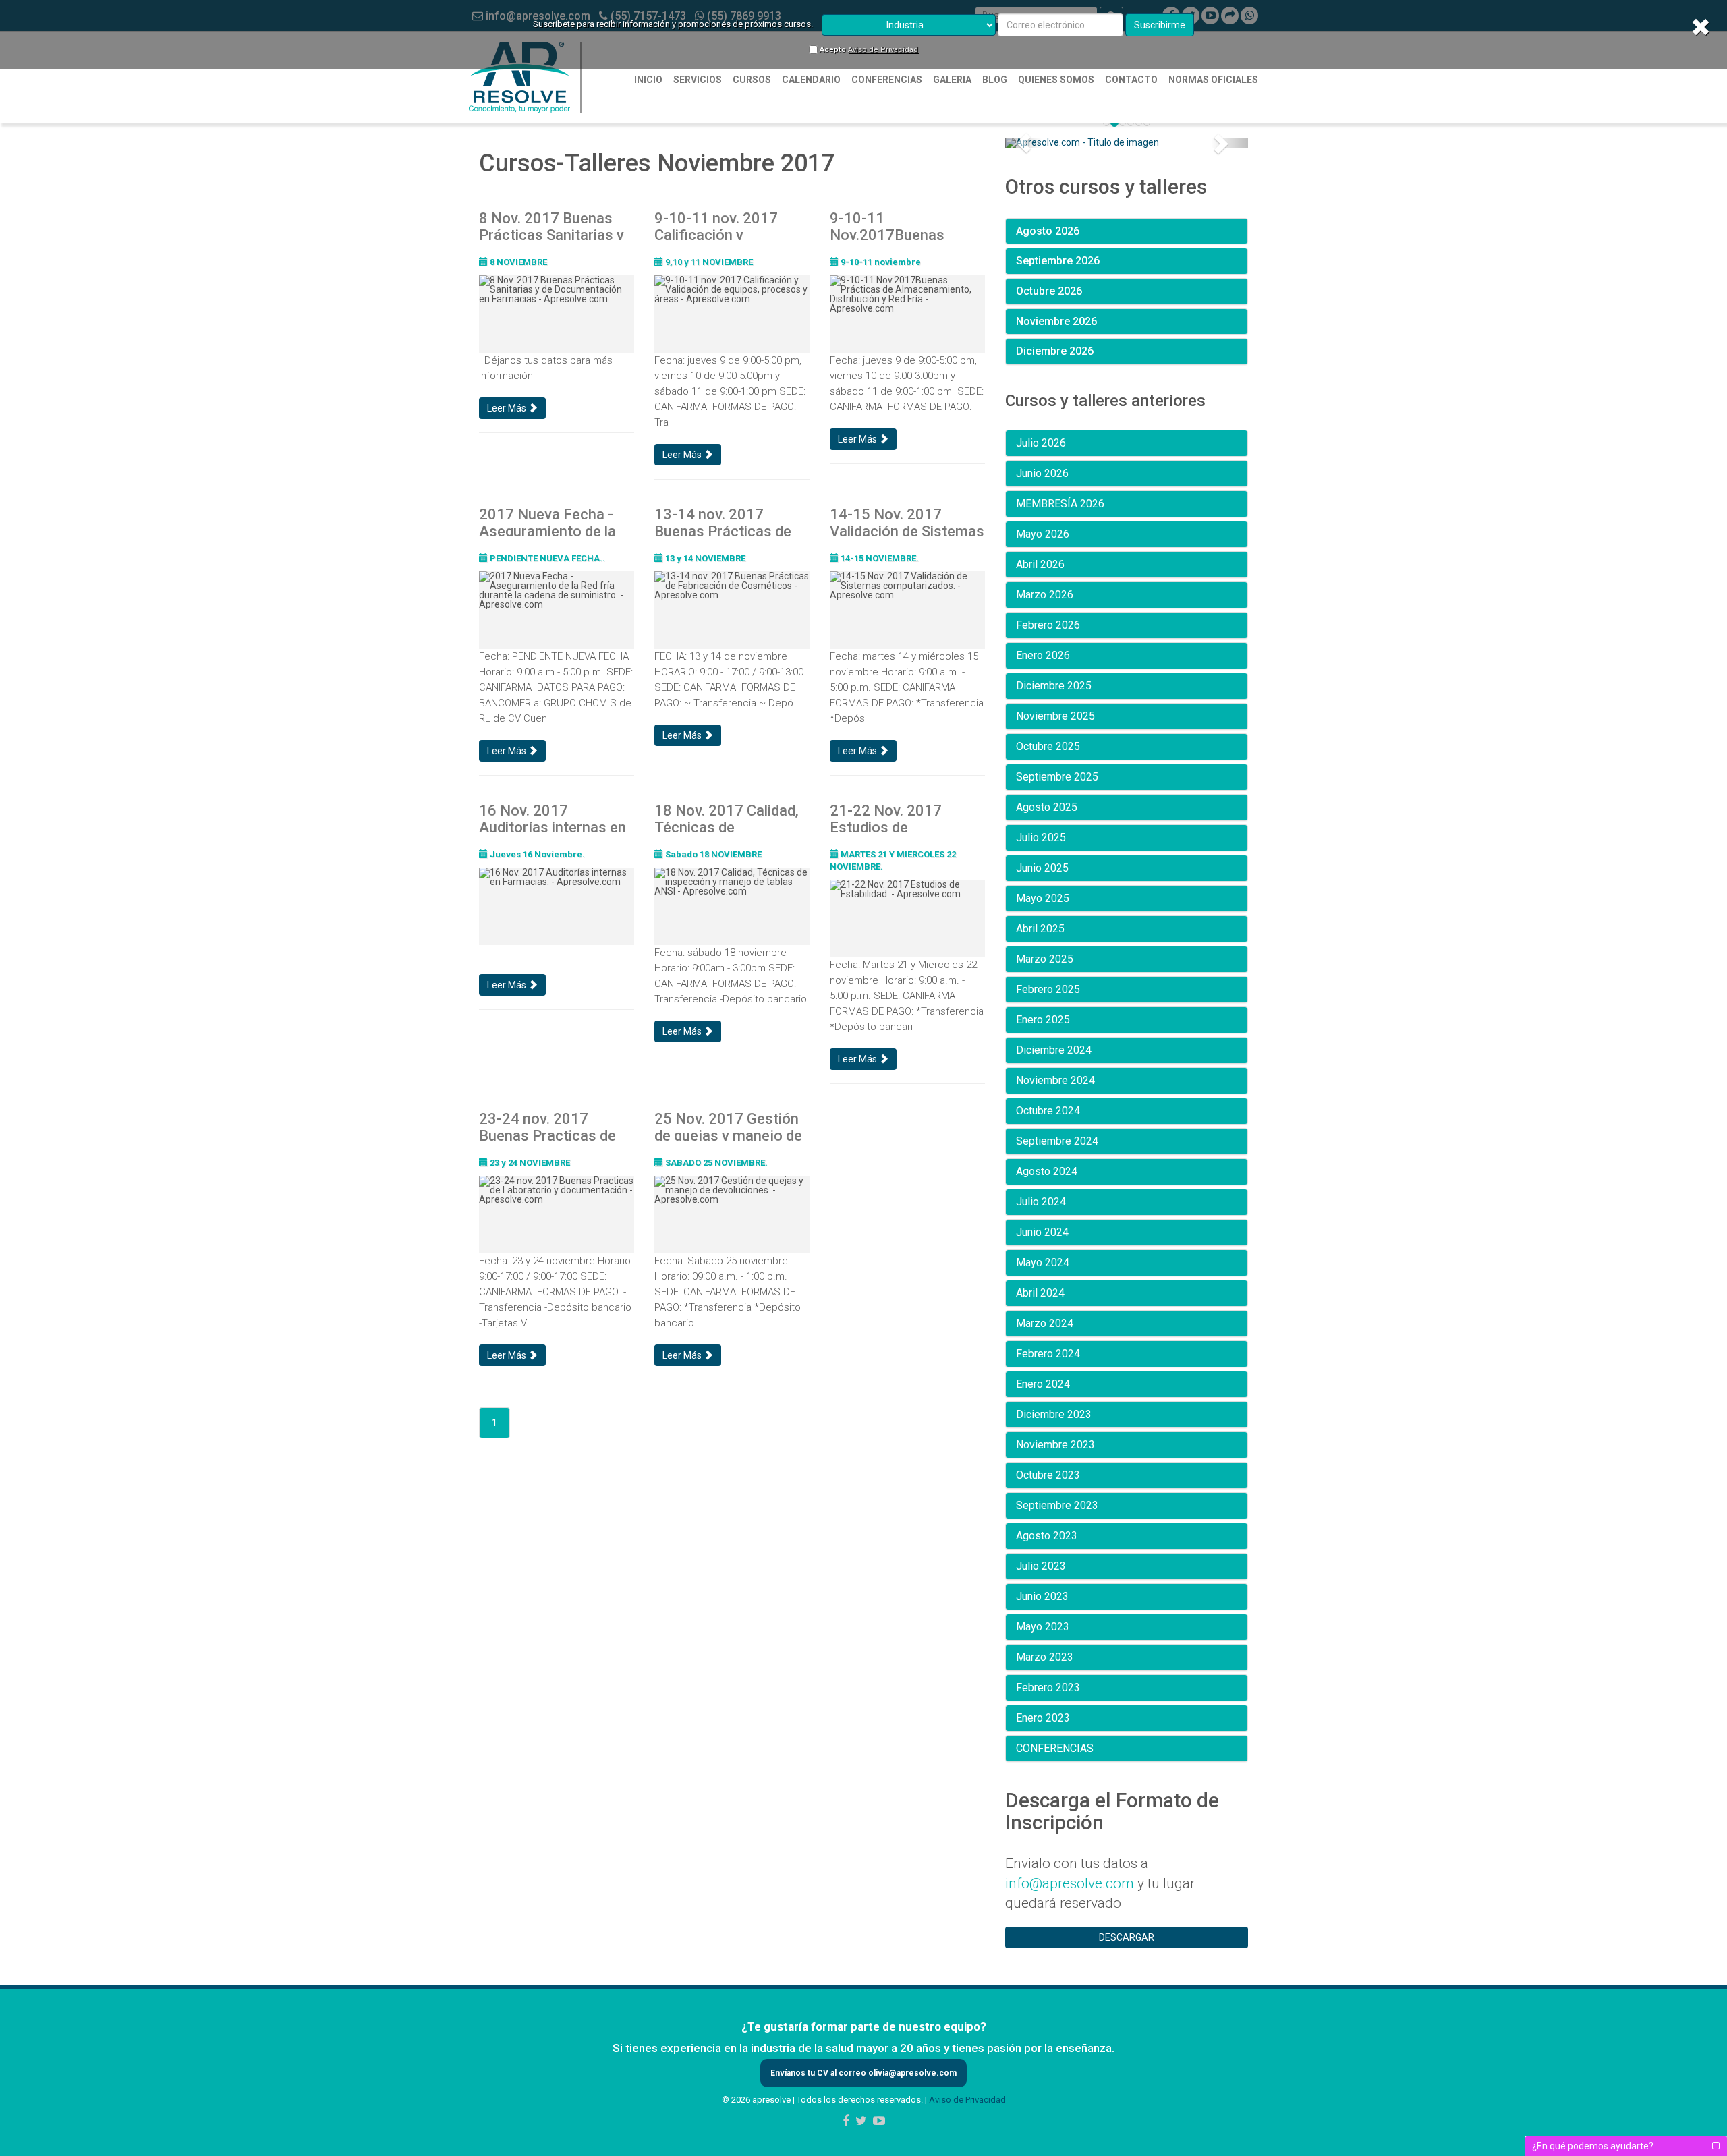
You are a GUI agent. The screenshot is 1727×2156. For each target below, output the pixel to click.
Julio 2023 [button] (1041, 1566)
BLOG (995, 80)
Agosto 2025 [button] (1047, 807)
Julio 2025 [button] (1041, 838)
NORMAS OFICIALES (1213, 80)
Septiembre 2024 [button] (1057, 1141)
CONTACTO (1131, 80)
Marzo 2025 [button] (1045, 959)
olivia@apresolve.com (911, 2073)
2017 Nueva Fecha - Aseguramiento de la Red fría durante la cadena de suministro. (552, 521)
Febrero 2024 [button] (1048, 1354)
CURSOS (752, 80)
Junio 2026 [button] (1042, 473)
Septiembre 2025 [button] (1057, 777)
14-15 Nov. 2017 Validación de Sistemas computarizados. (907, 521)
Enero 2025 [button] (1043, 1020)
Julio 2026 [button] (1041, 443)
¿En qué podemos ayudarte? (1593, 2146)
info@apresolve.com (1070, 1883)
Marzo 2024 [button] (1045, 1323)
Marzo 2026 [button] (1045, 595)
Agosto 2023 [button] (1047, 1536)
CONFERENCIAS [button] (1055, 1748)
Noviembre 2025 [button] (1055, 716)
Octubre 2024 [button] (1048, 1111)
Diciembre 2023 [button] (1054, 1414)
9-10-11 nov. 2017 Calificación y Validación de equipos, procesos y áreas (728, 225)
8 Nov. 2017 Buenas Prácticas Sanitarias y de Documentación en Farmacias (551, 225)
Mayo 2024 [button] (1043, 1263)
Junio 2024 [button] (1042, 1232)
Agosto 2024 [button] (1047, 1171)
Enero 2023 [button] (1043, 1718)
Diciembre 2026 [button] (1055, 351)
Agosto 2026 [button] (1048, 231)
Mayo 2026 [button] (1043, 534)
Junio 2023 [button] (1042, 1596)
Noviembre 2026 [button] (1056, 321)
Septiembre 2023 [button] (1057, 1505)
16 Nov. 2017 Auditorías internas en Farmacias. (553, 818)
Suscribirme (1160, 25)
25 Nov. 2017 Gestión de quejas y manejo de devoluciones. (728, 1126)
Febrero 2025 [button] (1048, 989)
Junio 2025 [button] (1042, 868)
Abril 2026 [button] (1040, 564)
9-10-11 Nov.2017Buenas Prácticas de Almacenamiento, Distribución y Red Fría (905, 225)
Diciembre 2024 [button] (1054, 1050)
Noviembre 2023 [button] (1055, 1445)
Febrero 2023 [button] (1048, 1687)
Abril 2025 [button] (1040, 929)
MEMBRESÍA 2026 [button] (1060, 504)
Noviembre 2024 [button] (1055, 1080)
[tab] (1127, 231)
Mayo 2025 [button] (1043, 898)
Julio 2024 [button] (1041, 1202)
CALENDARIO (811, 80)
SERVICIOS (698, 80)
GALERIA (952, 80)
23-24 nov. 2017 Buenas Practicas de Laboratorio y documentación (547, 1126)
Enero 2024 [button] (1043, 1384)
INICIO (648, 80)
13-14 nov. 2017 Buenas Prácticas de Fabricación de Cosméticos (723, 521)
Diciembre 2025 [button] (1054, 686)
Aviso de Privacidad (883, 50)
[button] (1023, 143)
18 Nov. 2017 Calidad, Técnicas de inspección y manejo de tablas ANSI (727, 818)
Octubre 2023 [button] (1048, 1475)
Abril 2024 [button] (1040, 1293)
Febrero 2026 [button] (1048, 625)
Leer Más (508, 408)
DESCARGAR (1127, 1937)
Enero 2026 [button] (1043, 655)
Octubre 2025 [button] (1048, 746)
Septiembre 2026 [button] (1058, 261)
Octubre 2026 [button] (1049, 291)
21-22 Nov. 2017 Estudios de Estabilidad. (886, 818)
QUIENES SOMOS (1056, 80)
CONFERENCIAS (887, 80)
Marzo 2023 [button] (1045, 1657)
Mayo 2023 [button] (1043, 1627)
